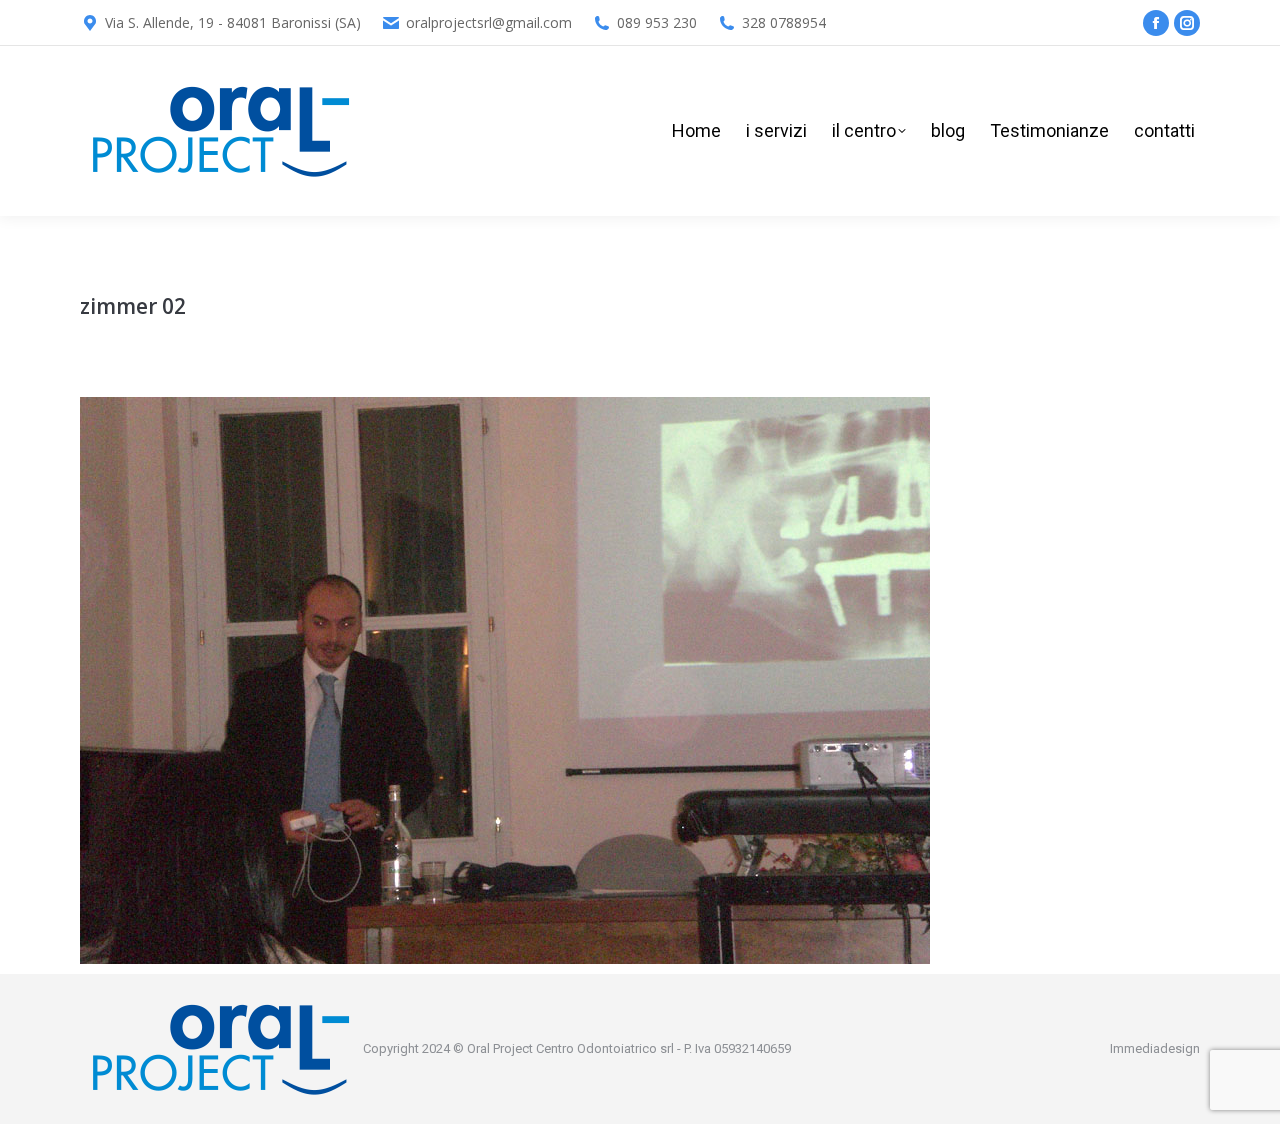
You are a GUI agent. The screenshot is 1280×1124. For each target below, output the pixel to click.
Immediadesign (1155, 1048)
